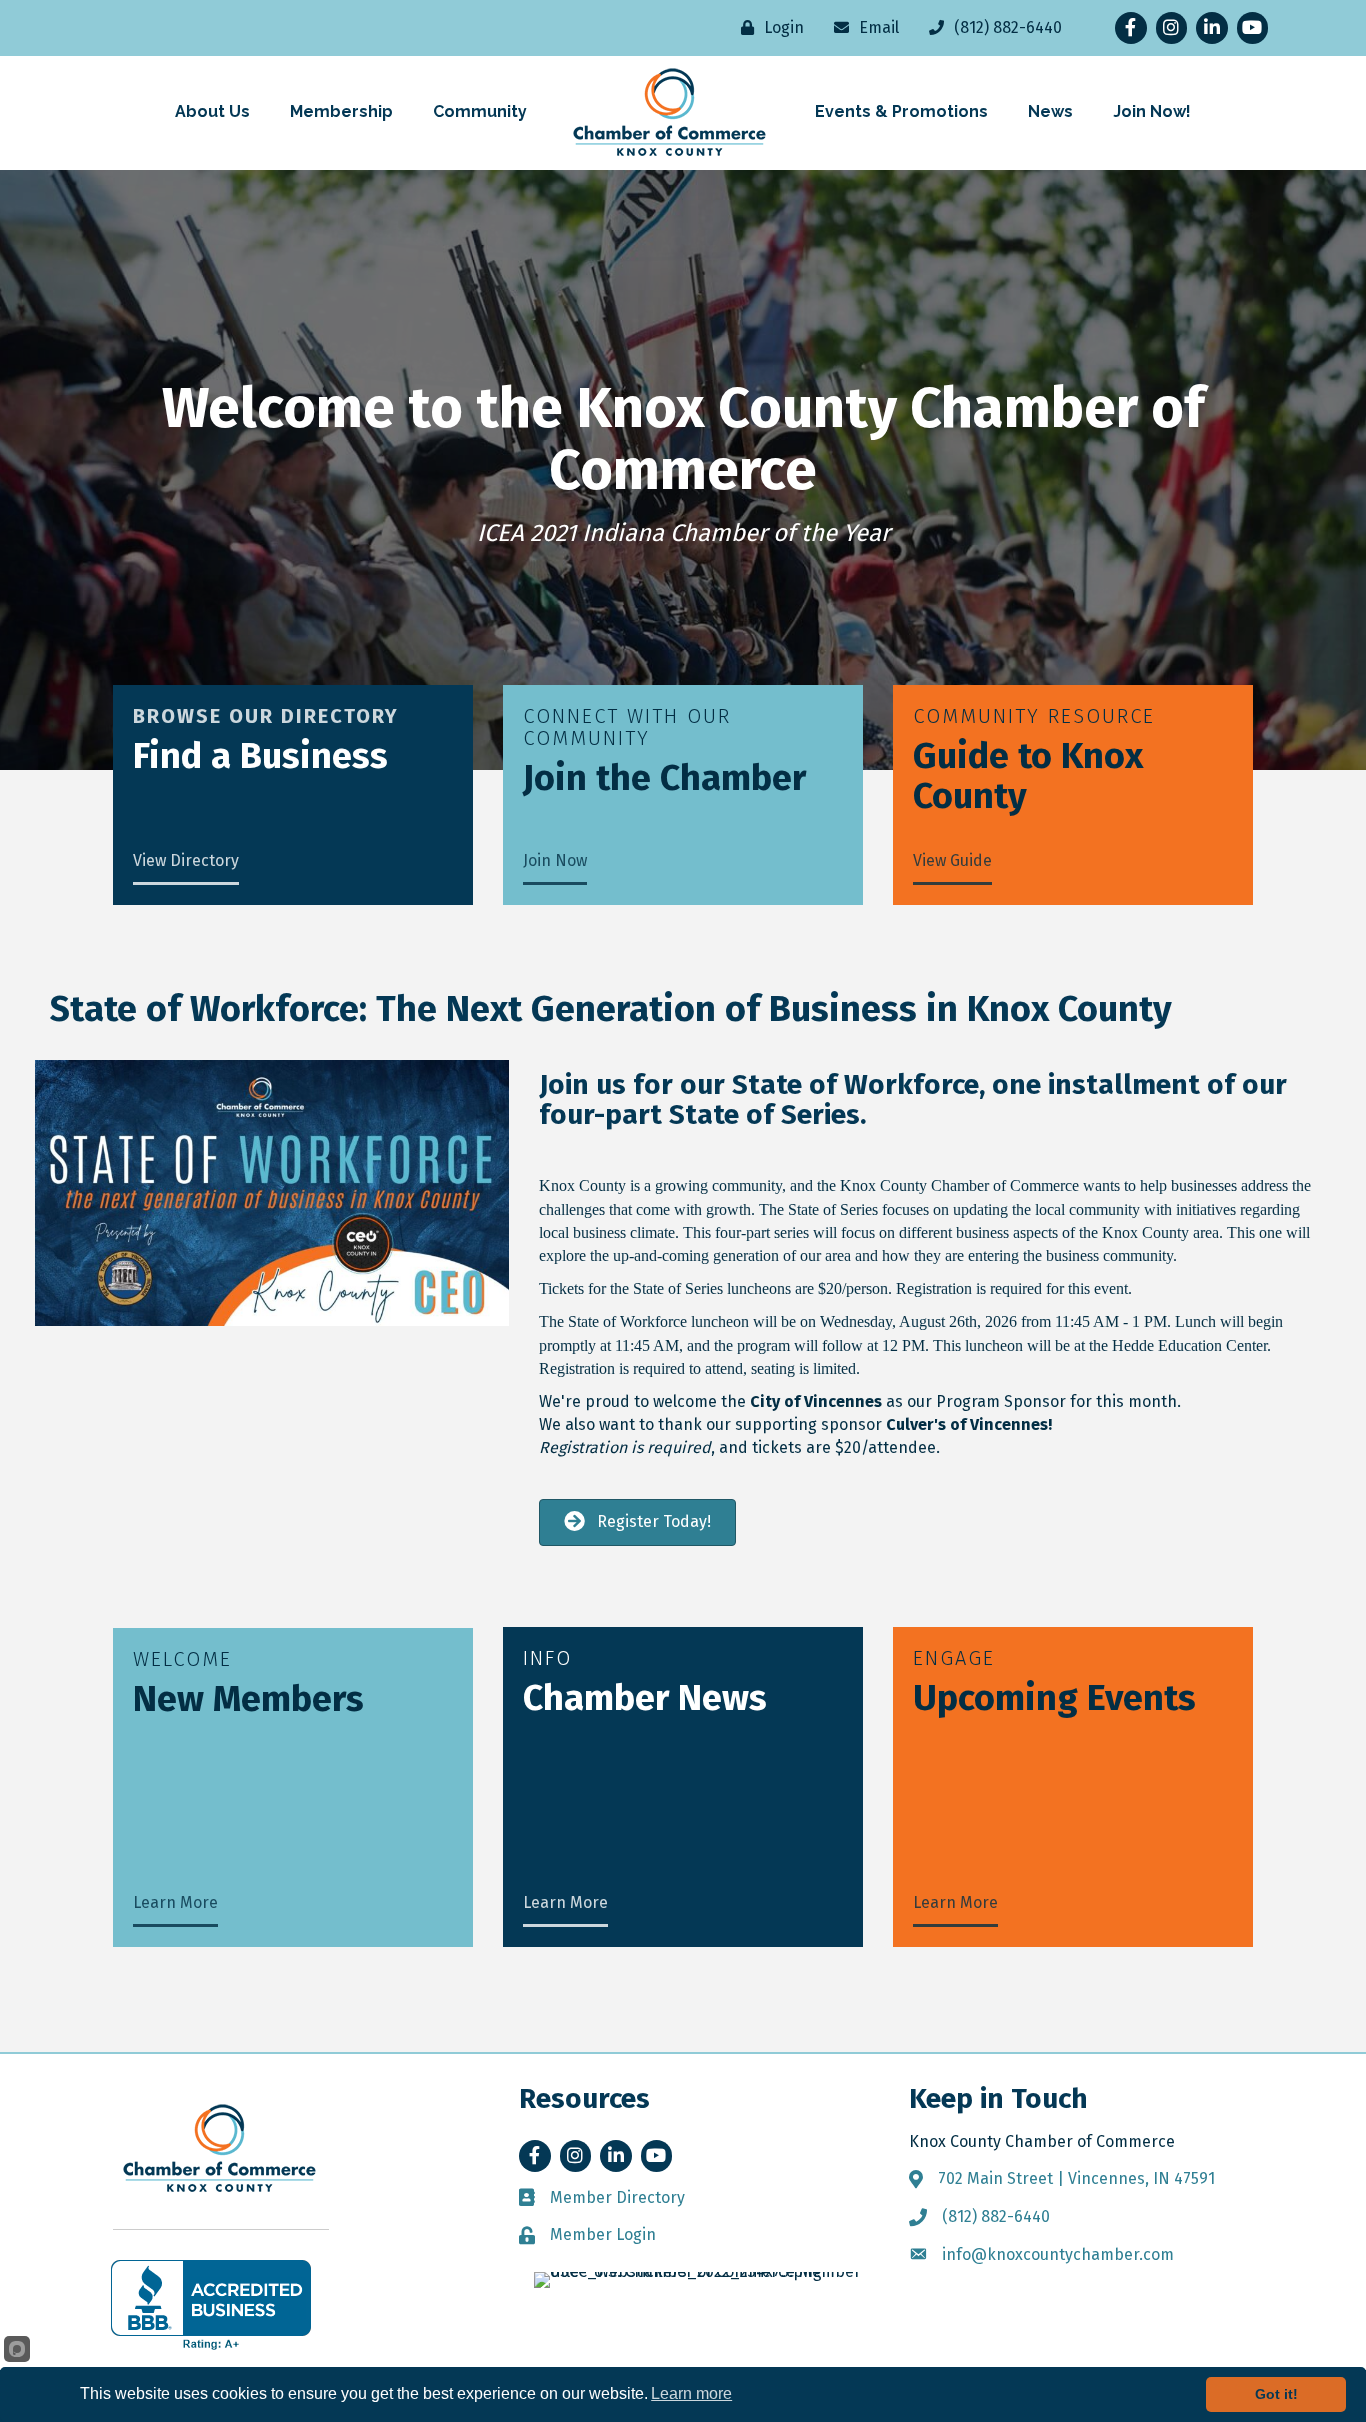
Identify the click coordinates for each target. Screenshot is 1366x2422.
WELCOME (182, 1659)
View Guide (952, 860)
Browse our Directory (266, 716)
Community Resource (1034, 716)
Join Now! (1152, 111)
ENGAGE (954, 1658)
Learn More (175, 1902)
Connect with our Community (627, 727)
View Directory (186, 860)
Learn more (691, 2393)
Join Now (555, 860)
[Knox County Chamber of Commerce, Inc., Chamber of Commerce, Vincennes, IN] (211, 2305)
